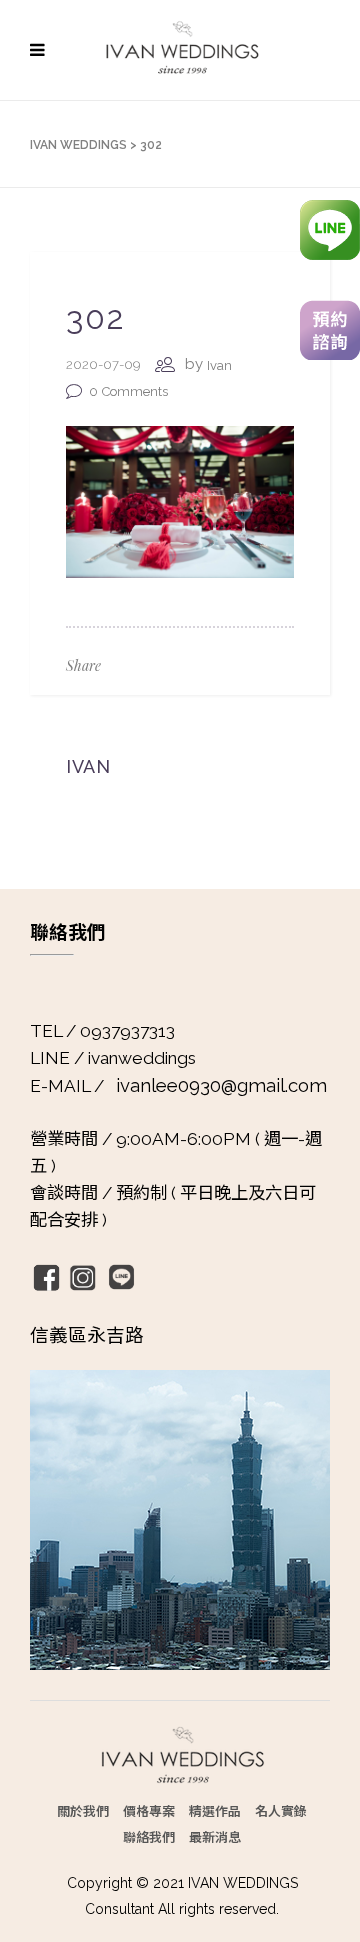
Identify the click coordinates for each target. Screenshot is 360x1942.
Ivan (219, 365)
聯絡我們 (149, 1836)
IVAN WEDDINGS (78, 145)
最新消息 (215, 1836)
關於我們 (83, 1810)
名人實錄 (281, 1810)
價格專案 (149, 1810)
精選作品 (215, 1810)
